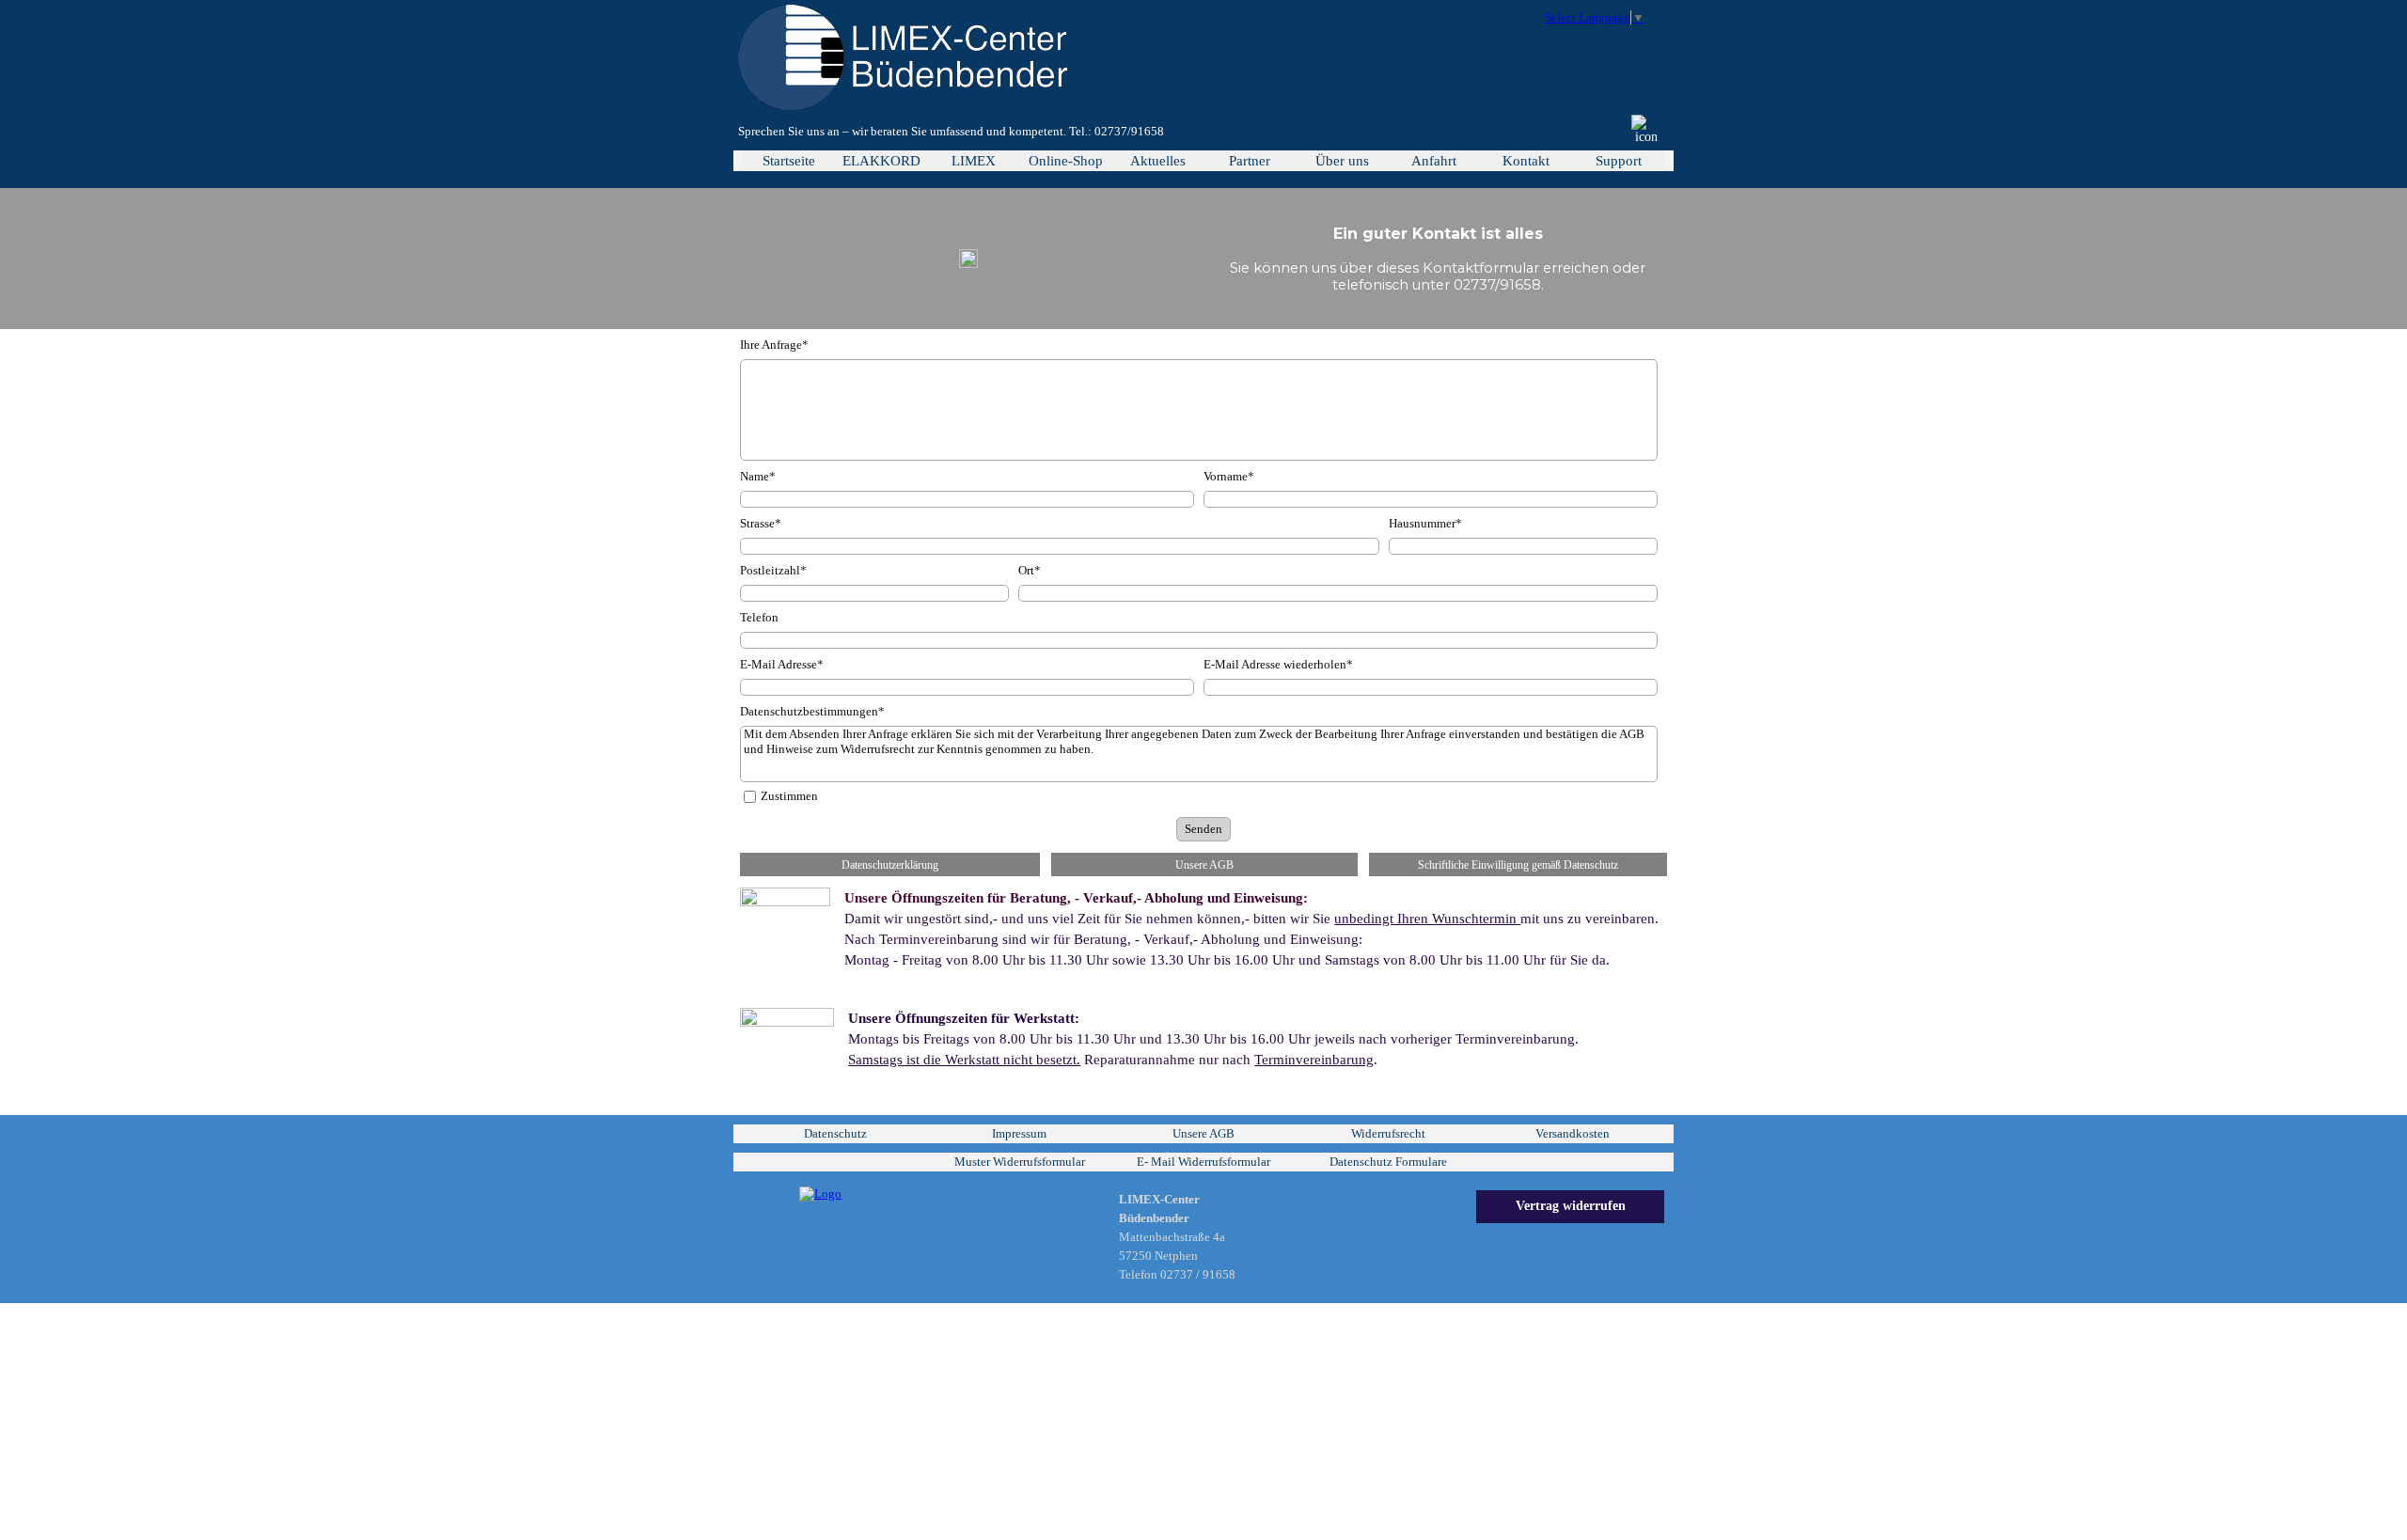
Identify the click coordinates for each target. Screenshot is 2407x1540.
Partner (1250, 161)
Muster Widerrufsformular (1020, 1162)
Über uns (1342, 161)
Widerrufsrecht (1388, 1133)
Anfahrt (1434, 161)
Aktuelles (1158, 161)
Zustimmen (789, 796)
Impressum (1019, 1133)
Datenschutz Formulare (1388, 1162)
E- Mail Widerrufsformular (1203, 1162)
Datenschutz (835, 1133)
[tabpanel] (1023, 132)
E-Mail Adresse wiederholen (1278, 664)
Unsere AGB (1203, 1133)
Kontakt (1526, 161)
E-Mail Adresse (782, 664)
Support (1619, 161)
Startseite (789, 161)
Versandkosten (1573, 1133)
